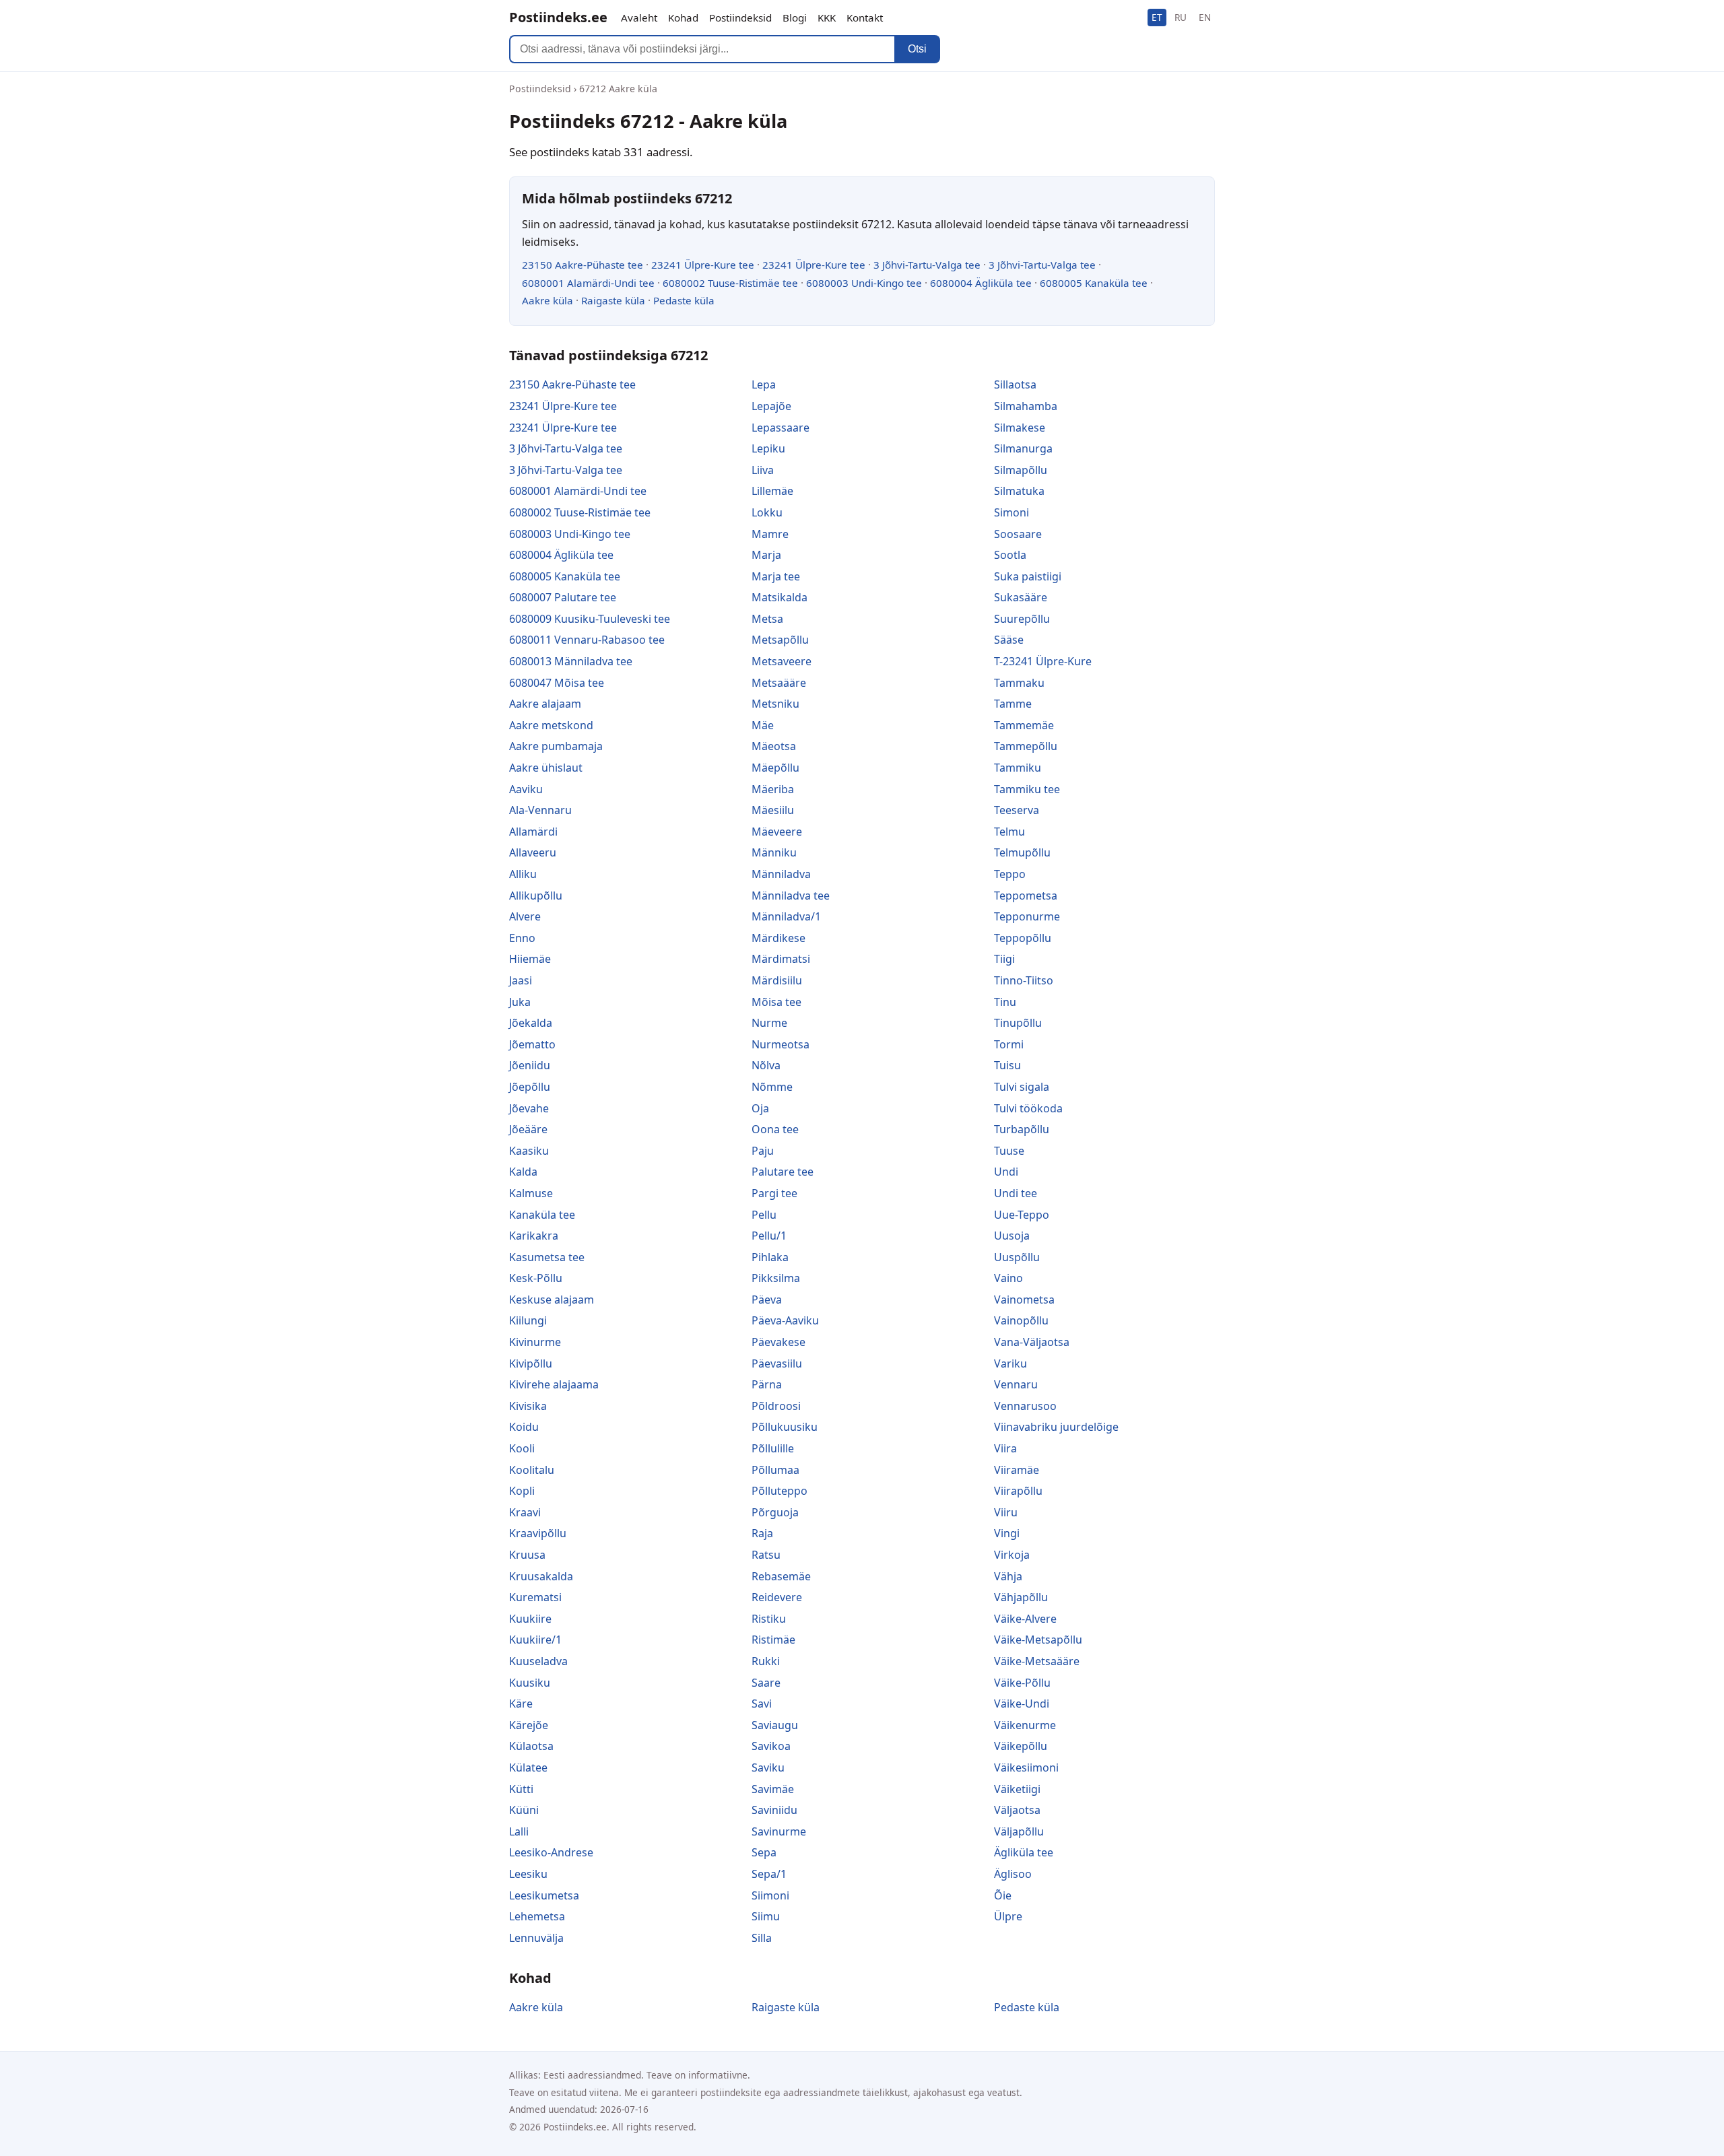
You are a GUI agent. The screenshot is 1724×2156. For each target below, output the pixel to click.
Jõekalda (531, 1023)
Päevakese (778, 1342)
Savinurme (779, 1831)
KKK (827, 18)
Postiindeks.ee (558, 17)
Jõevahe (529, 1108)
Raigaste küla (613, 300)
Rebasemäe (781, 1576)
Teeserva (1017, 810)
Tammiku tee (1027, 789)
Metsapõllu (780, 640)
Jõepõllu (530, 1087)
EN (1205, 17)
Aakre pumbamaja (556, 746)
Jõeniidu (530, 1065)
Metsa (767, 619)
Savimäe (773, 1789)
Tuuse (1009, 1151)
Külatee (528, 1767)
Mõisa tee (776, 1002)
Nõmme (772, 1087)
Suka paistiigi (1028, 576)
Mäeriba (773, 789)
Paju (763, 1151)
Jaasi (521, 980)
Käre (521, 1704)
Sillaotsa (1015, 384)
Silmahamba (1026, 406)
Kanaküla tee (542, 1215)
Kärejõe (529, 1725)
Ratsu (766, 1555)
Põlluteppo (780, 1491)
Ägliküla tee (1024, 1852)
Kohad (683, 18)
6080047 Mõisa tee (557, 683)
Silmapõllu (1021, 470)
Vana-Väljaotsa (1032, 1342)
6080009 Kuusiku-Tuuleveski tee (590, 619)
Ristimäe (773, 1640)
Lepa (764, 384)
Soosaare (1018, 534)
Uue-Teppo (1022, 1215)
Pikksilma (776, 1278)
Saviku (768, 1767)
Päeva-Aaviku (785, 1320)
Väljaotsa (1017, 1810)
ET (1157, 17)
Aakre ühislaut (546, 768)
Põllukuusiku (785, 1427)
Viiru (1006, 1512)
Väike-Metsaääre (1037, 1661)
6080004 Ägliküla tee (981, 283)
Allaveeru (533, 852)
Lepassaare (781, 428)
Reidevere (777, 1597)
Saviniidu (774, 1810)
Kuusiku (530, 1683)
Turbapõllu (1022, 1129)
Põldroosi (776, 1406)
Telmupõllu (1022, 852)
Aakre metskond (551, 725)
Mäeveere (777, 832)
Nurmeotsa (781, 1044)
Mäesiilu (773, 810)
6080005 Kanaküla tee (1094, 283)
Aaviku (526, 789)
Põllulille (773, 1448)
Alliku (523, 874)
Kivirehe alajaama (554, 1384)
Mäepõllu (775, 768)
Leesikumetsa (544, 1895)
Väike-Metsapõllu (1038, 1640)
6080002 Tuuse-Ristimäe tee (730, 283)
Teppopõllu (1023, 938)
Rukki (766, 1661)
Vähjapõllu (1021, 1597)
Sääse (1009, 640)
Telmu (1009, 832)
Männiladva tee (791, 896)
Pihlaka (770, 1257)
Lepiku (768, 448)
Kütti (521, 1789)
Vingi (1007, 1533)
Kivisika (528, 1406)
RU (1181, 17)
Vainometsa (1024, 1300)
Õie (1003, 1895)
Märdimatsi (781, 959)
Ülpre (1008, 1916)
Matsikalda (780, 597)
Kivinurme (535, 1342)
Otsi (917, 49)
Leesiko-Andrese (551, 1852)
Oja (760, 1108)
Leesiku (528, 1874)
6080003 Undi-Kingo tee (864, 283)
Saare (766, 1683)
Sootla (1010, 555)
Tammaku (1019, 683)
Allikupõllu (536, 896)
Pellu (764, 1215)
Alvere (525, 916)
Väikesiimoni (1026, 1767)
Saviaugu (775, 1725)
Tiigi (1004, 959)
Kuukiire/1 (535, 1640)
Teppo (1010, 874)
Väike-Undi (1022, 1704)
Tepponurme (1027, 916)
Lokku (767, 512)
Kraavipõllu (538, 1533)
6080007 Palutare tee (563, 597)
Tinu (1005, 1002)
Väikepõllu (1021, 1746)
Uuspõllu (1017, 1257)
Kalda (523, 1172)
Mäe (763, 725)
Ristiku (769, 1619)
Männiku (774, 852)
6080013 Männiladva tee (571, 661)
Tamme (1013, 704)
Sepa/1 (769, 1874)
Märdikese (778, 938)
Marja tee (776, 576)
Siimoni (770, 1895)
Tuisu (1007, 1065)
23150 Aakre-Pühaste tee (583, 265)
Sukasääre (1021, 597)
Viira (1005, 1448)
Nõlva (766, 1065)
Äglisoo (1013, 1874)
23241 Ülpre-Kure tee (703, 265)
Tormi (1009, 1044)
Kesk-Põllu (536, 1278)
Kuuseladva (538, 1661)
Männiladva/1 (786, 916)
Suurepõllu (1022, 619)
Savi (762, 1704)
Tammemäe (1024, 725)
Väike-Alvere (1025, 1619)
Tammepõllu (1026, 746)
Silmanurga (1023, 448)
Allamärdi (533, 832)
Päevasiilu (777, 1363)
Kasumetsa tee (547, 1257)
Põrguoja (775, 1512)
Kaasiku (529, 1151)
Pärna (767, 1384)
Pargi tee (774, 1193)
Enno (522, 938)
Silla (762, 1938)
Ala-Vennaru (540, 810)
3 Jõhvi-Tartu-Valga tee (927, 265)
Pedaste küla (684, 300)
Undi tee (1016, 1193)
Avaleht (639, 18)
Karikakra (534, 1236)
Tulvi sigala (1022, 1087)
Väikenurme (1025, 1725)
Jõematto (532, 1044)
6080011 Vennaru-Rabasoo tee (587, 640)
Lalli (519, 1831)
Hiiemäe (530, 959)
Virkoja (1012, 1555)
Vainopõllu (1021, 1320)
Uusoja (1012, 1236)
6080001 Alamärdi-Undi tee (588, 283)
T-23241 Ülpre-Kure (1043, 661)
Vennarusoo (1025, 1406)
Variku (1010, 1363)
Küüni (524, 1810)
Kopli (522, 1491)
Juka (520, 1002)
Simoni (1012, 512)
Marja (766, 555)
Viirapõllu (1018, 1491)
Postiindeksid (740, 18)
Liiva (763, 470)
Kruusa (527, 1555)
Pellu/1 (769, 1236)
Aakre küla (548, 300)
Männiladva (781, 874)
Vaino (1008, 1278)
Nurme (769, 1023)
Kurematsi (535, 1597)
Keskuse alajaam (552, 1300)
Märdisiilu (777, 980)
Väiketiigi (1017, 1789)
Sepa (764, 1852)
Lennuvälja (536, 1938)
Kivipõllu (531, 1363)
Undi (1006, 1172)
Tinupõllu (1018, 1023)
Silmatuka (1019, 491)
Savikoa (771, 1746)
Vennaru (1016, 1384)
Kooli (522, 1448)
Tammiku (1018, 768)
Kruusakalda (541, 1576)
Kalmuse (531, 1193)
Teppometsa (1026, 896)
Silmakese (1020, 428)
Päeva (767, 1300)
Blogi (795, 18)
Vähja (1008, 1576)
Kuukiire (530, 1619)
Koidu (524, 1427)
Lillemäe (772, 491)
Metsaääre (779, 683)
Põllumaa (775, 1470)
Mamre (770, 534)
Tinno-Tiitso (1024, 980)
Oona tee (775, 1129)
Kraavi (525, 1512)
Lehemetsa (537, 1916)
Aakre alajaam (545, 704)
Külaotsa (531, 1746)
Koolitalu (532, 1470)
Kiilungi (528, 1320)
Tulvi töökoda (1028, 1108)
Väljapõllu (1019, 1831)
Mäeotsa (774, 746)
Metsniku (775, 704)
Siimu (766, 1916)
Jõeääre (528, 1129)
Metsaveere (782, 661)
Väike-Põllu (1022, 1683)
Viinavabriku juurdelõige (1056, 1427)
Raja (762, 1533)
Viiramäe (1017, 1470)
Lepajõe (771, 406)
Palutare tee (783, 1172)
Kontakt (865, 18)
